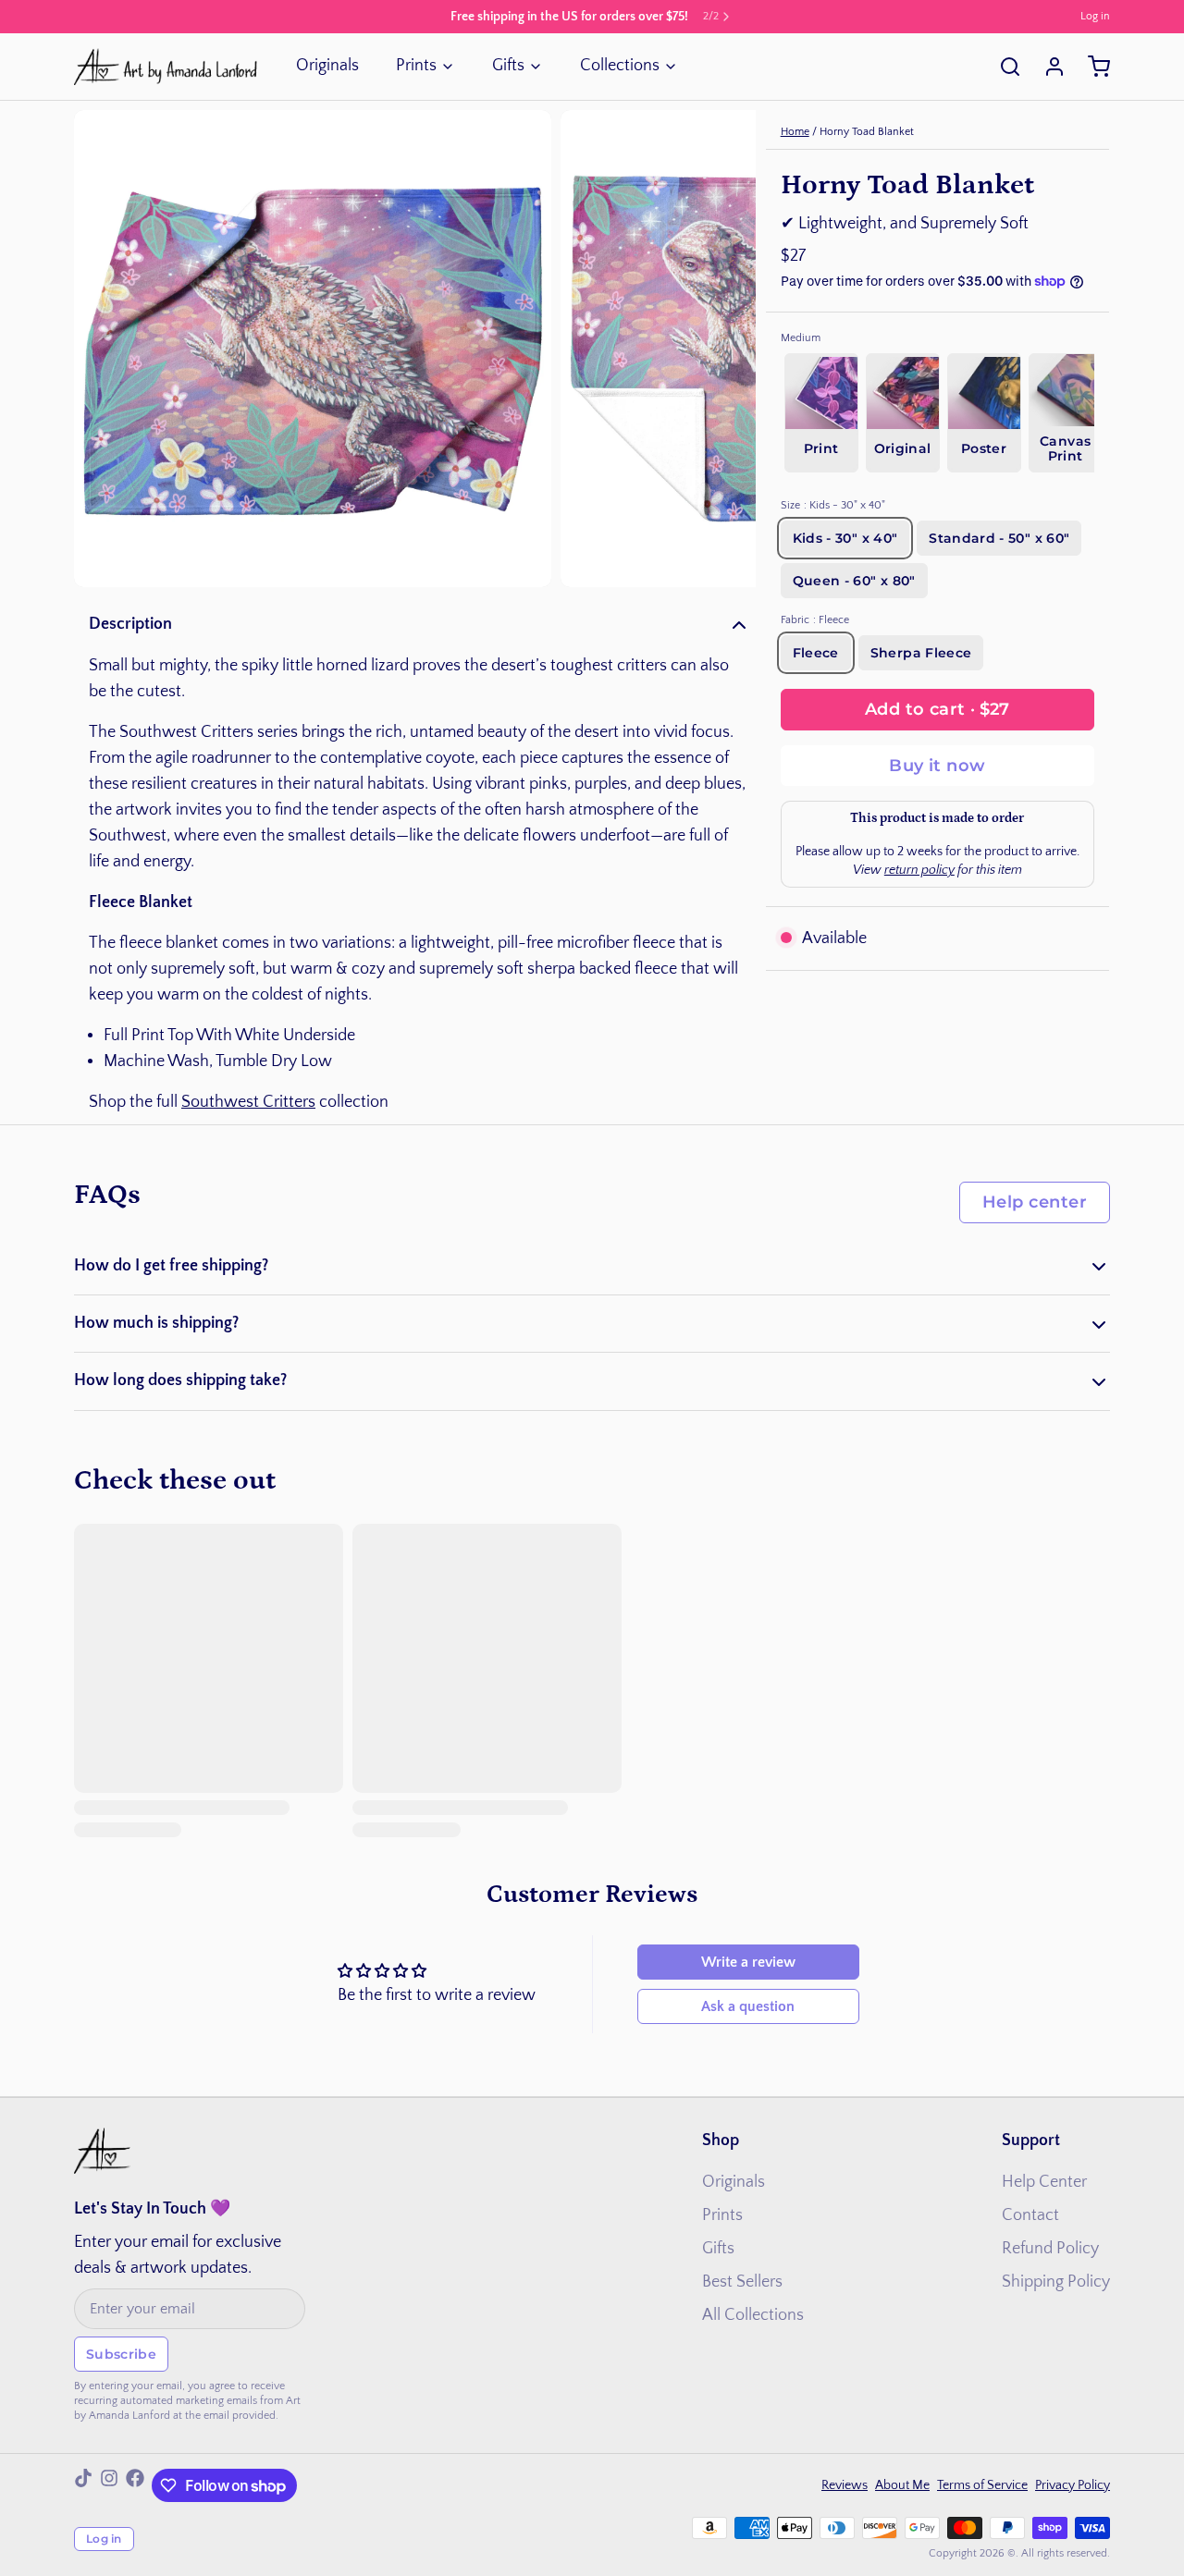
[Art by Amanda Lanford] (166, 67)
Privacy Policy (1073, 2485)
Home (795, 132)
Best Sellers (742, 2282)
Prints (416, 66)
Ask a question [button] (748, 2006)
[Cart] (1091, 67)
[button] (937, 710)
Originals (327, 66)
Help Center (1044, 2182)
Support (1031, 2141)
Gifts (508, 66)
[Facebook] (135, 2485)
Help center (1035, 1202)
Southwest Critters (248, 1102)
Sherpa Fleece (921, 653)
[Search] (1003, 67)
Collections (620, 66)
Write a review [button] (748, 1962)
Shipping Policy (1056, 2282)
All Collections (753, 2315)
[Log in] (1047, 67)
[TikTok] (83, 2485)
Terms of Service (982, 2485)
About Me (902, 2485)
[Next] (1119, 411)
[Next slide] (727, 349)
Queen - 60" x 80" (854, 581)
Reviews (845, 2485)
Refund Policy (1050, 2249)
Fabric (815, 620)
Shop (721, 2141)
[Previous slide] (103, 349)
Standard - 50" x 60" (999, 538)
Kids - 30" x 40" (845, 538)
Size (833, 505)
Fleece (816, 653)
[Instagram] (109, 2485)
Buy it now (937, 766)
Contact (1030, 2215)
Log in (1095, 16)
